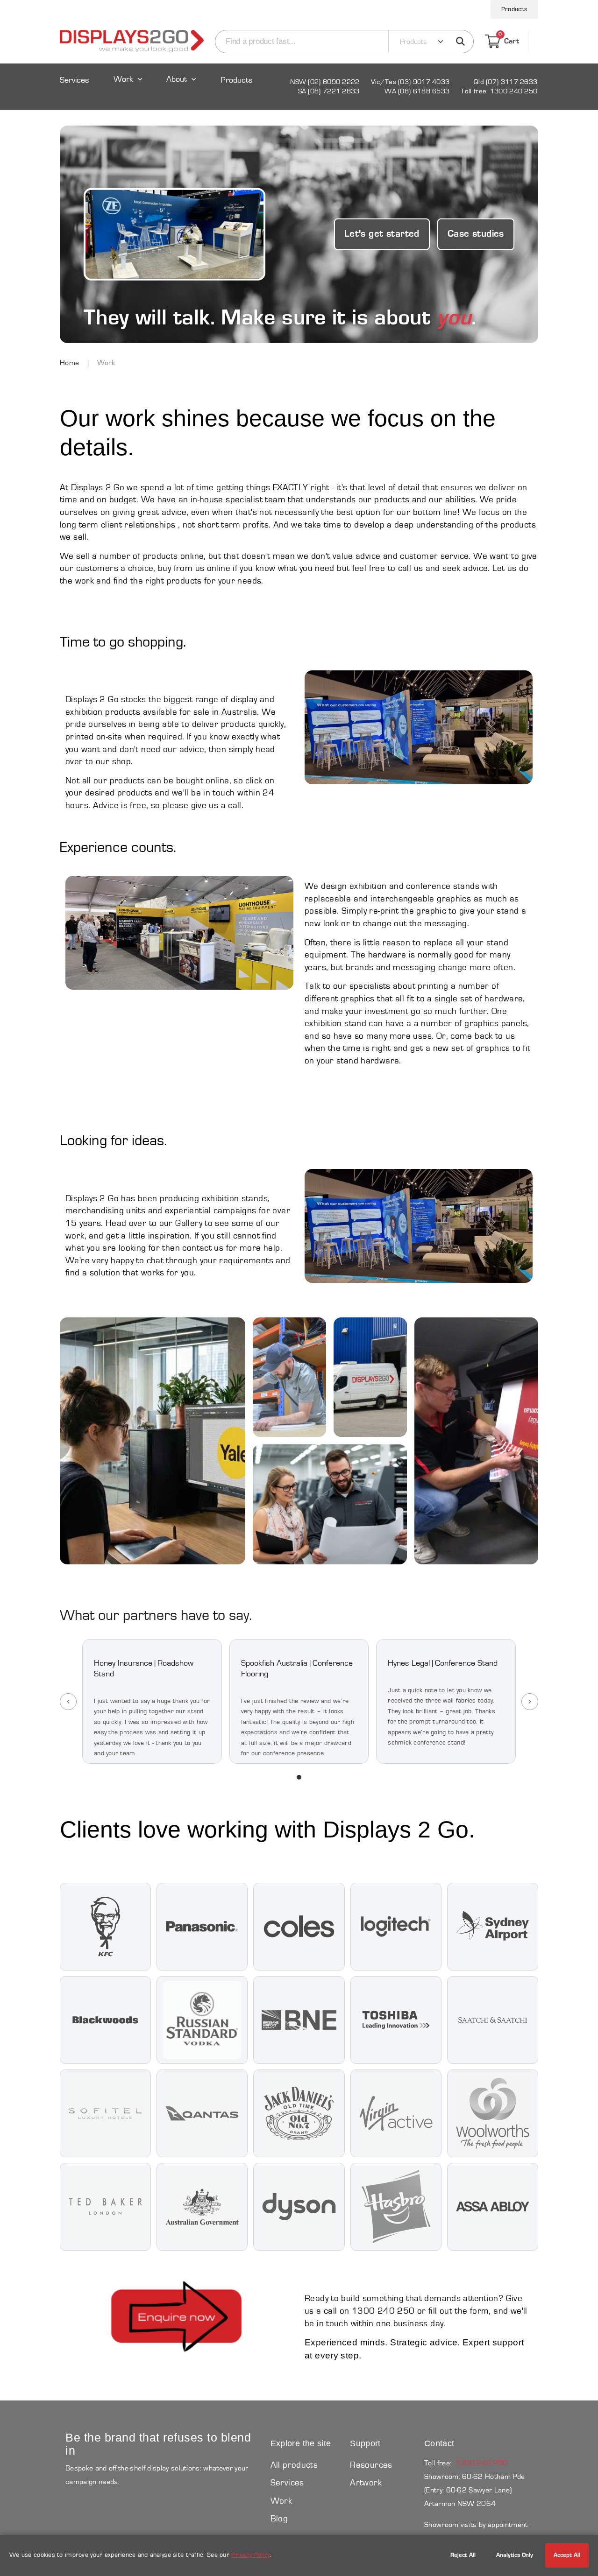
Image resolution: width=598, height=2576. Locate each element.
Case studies (476, 234)
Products (514, 9)
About (177, 80)
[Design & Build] (289, 1377)
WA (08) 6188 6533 (417, 91)
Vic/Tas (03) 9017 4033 (410, 82)
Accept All (567, 2555)
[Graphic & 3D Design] (153, 1441)
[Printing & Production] (476, 1441)
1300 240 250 (482, 2463)
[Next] (530, 1702)
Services (75, 81)
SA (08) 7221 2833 (329, 91)
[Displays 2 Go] (132, 42)
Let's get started (382, 234)
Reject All (463, 2555)
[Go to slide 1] (299, 1777)
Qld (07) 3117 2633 (505, 82)
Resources (371, 2465)
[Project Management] (330, 1504)
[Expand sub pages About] (182, 88)
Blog (279, 2519)
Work (123, 80)
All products (294, 2465)
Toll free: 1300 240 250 (499, 91)
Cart (509, 40)
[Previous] (68, 1702)
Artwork (366, 2483)
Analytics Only (515, 2555)
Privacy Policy (251, 2555)
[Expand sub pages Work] (128, 88)
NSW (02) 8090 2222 (325, 82)
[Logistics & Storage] (370, 1377)
